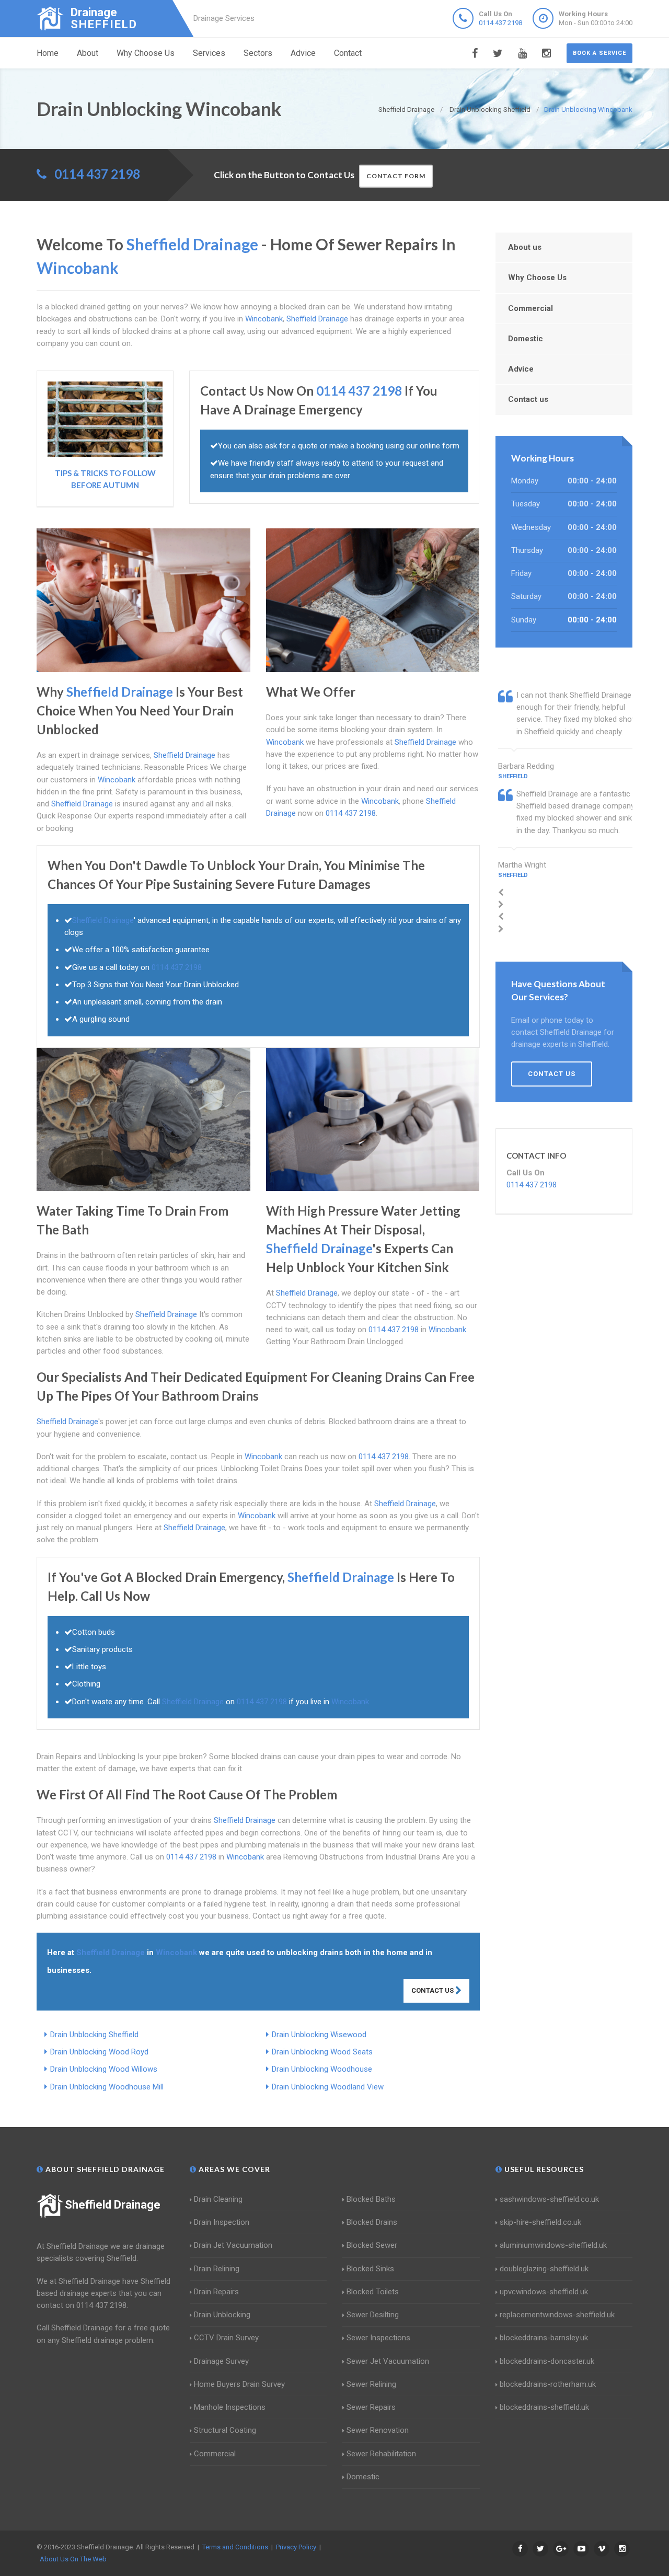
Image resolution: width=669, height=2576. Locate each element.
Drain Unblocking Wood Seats (322, 2052)
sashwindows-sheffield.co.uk (549, 2199)
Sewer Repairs (371, 2407)
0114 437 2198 (500, 23)
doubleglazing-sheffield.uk (544, 2269)
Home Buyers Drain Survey (239, 2384)
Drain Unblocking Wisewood (319, 2035)
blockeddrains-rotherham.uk (548, 2384)
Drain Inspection (222, 2222)
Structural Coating (225, 2430)
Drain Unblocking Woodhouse (322, 2069)
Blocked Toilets (373, 2292)
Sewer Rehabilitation (381, 2454)
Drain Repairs (216, 2292)
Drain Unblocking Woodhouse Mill (107, 2087)
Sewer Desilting (373, 2315)
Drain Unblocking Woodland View (328, 2087)
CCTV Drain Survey (226, 2338)
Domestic (526, 339)
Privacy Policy (296, 2547)
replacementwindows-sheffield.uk (557, 2315)
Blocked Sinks (370, 2269)
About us (525, 247)
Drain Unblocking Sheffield (94, 2035)
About (88, 53)
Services (209, 53)
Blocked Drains (372, 2222)
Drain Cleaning (218, 2199)
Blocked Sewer (372, 2245)
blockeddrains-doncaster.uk (547, 2361)
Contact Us (433, 1990)
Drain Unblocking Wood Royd (99, 2052)
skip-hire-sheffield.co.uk (540, 2222)
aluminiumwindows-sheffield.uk (553, 2245)
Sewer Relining (371, 2384)
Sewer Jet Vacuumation (388, 2361)
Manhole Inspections (230, 2407)
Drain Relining (217, 2269)
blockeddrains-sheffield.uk (544, 2407)
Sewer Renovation (378, 2430)
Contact (348, 53)
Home (48, 53)
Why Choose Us (146, 53)
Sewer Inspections (378, 2338)
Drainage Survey (221, 2361)
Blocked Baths (371, 2199)
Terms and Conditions (235, 2547)
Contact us (528, 399)
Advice (303, 53)
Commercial (530, 308)
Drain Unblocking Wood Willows (104, 2069)
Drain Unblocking (222, 2315)
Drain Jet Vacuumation (233, 2245)
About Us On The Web (73, 2559)
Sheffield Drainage (113, 2205)
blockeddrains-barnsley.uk (544, 2338)
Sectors (258, 53)
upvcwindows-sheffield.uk (544, 2292)
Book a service (599, 53)
